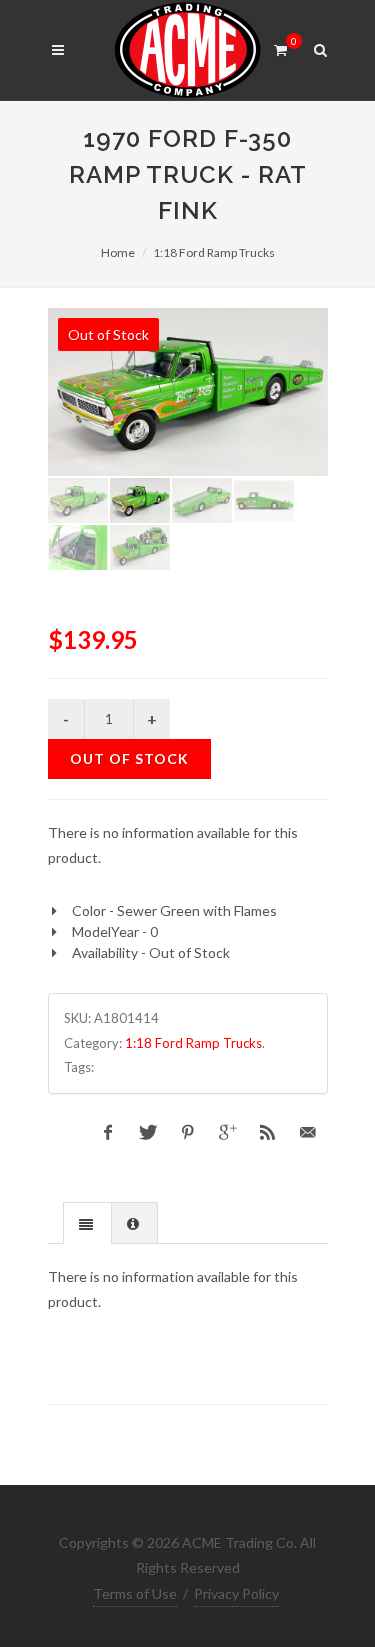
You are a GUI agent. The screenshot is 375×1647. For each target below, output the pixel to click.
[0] (281, 47)
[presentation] (87, 1224)
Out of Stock (129, 758)
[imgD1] (188, 392)
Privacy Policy (236, 1593)
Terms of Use (135, 1593)
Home (118, 252)
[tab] (87, 1222)
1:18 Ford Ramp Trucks (214, 252)
